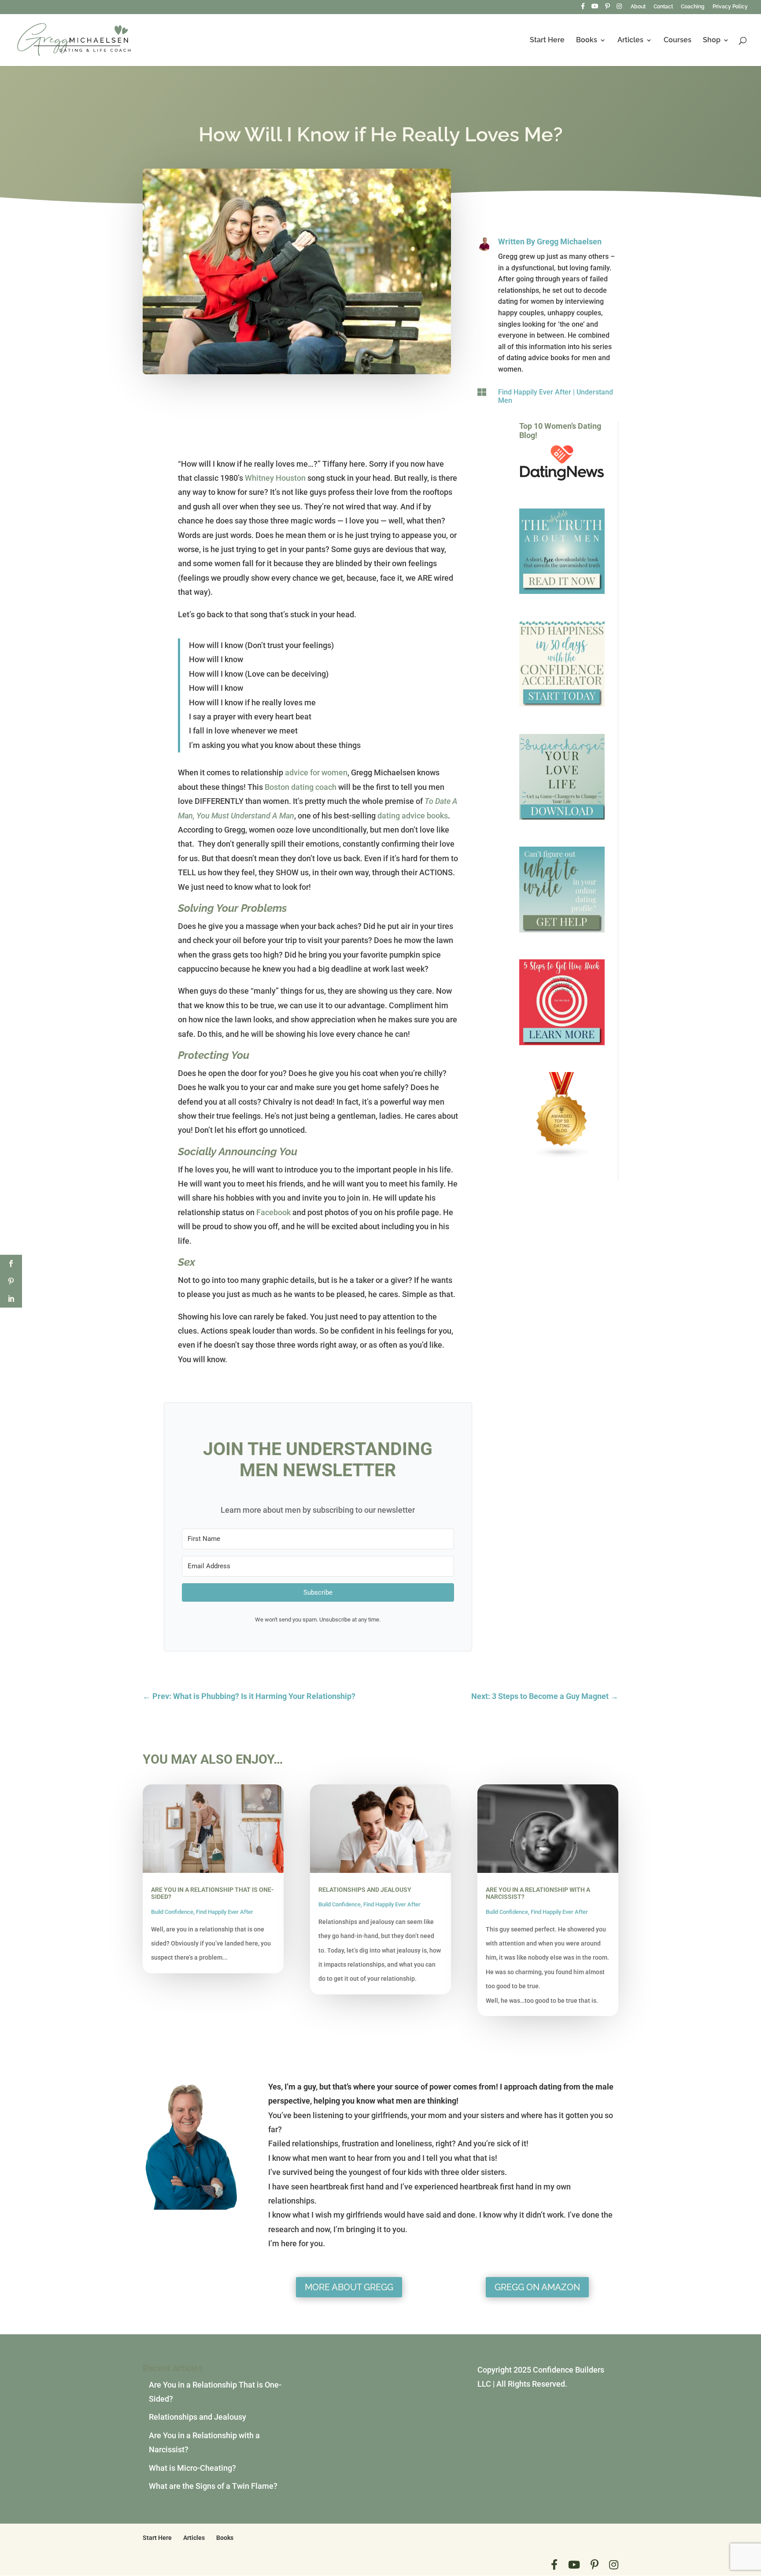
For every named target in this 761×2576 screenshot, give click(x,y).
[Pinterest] (608, 9)
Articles (630, 41)
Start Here (547, 41)
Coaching (693, 7)
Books (587, 41)
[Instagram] (619, 9)
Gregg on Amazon (537, 2287)
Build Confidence (172, 1912)
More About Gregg (349, 2287)
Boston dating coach (301, 787)
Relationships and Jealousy (365, 1890)
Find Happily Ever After (535, 392)
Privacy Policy (730, 7)
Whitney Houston (275, 478)
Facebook (273, 1212)
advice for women (316, 772)
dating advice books (413, 816)
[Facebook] (583, 9)
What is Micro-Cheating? (192, 2468)
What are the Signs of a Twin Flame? (213, 2486)
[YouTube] (595, 9)
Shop (712, 41)
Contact (663, 7)
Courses (678, 41)
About (638, 7)
